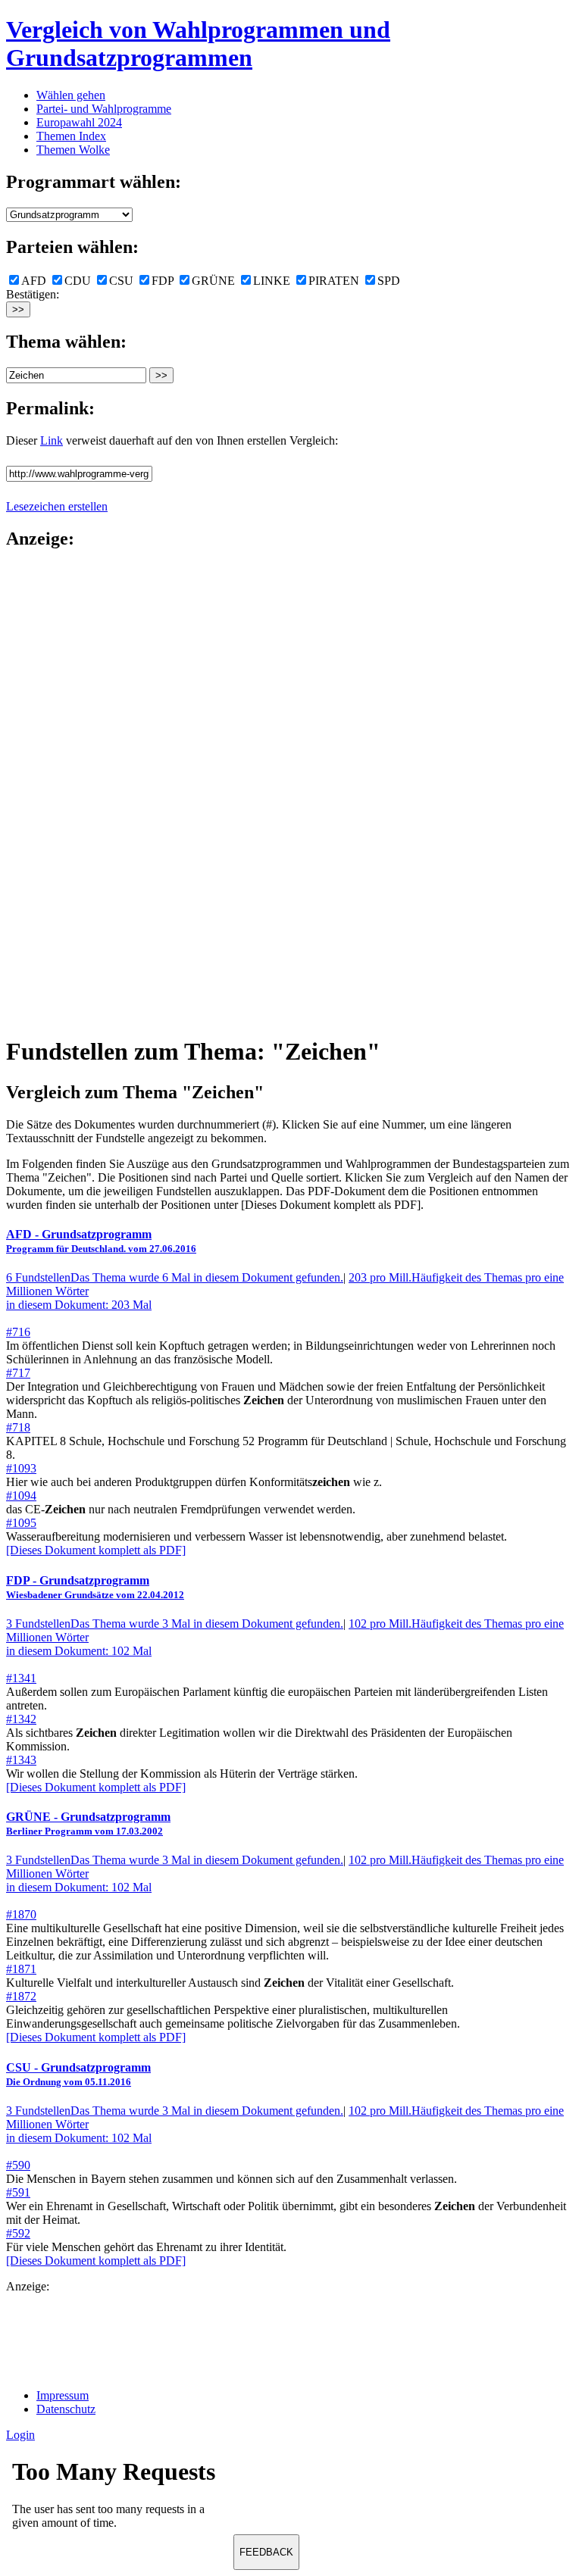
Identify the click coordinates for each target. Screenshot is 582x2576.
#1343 (21, 1760)
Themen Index (71, 136)
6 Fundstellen (175, 1277)
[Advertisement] (67, 792)
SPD (389, 281)
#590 (18, 2165)
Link (52, 440)
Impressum (63, 2395)
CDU (78, 281)
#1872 (21, 1996)
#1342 (21, 1719)
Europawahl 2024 (79, 122)
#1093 (21, 1468)
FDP (163, 281)
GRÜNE (213, 281)
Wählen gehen (71, 95)
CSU (121, 281)
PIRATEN (334, 281)
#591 (18, 2192)
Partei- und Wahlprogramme (104, 109)
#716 (18, 1332)
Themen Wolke (73, 150)
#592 (18, 2233)
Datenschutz (66, 2409)
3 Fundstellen (175, 1624)
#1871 (21, 1969)
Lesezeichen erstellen (57, 506)
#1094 (21, 1496)
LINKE (272, 281)
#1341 (21, 1678)
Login (20, 2435)
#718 (18, 1427)
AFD (34, 281)
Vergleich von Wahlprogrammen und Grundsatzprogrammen (198, 44)
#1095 (21, 1523)
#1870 (21, 1914)
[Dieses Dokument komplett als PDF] (96, 1550)
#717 (18, 1373)
